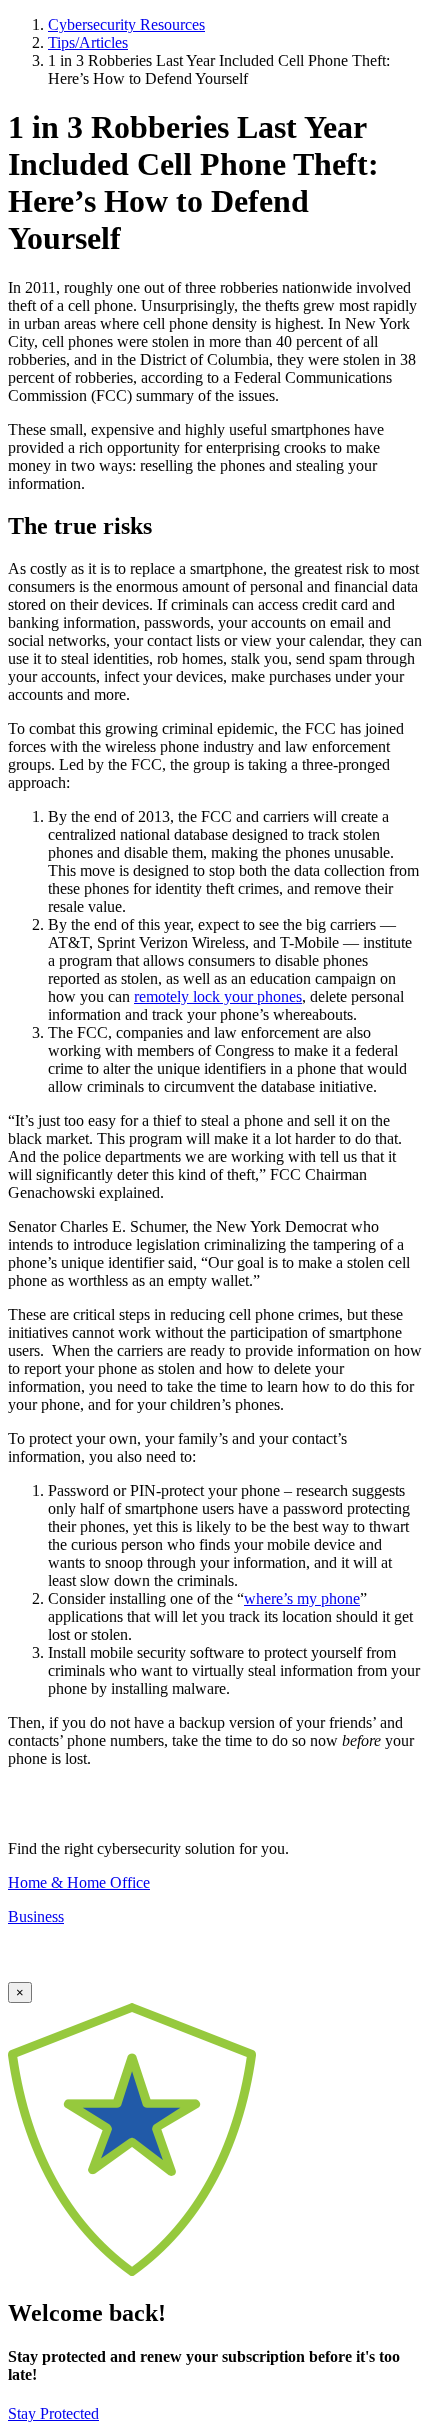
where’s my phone (302, 1598)
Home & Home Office (79, 1882)
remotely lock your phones (218, 996)
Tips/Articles (88, 42)
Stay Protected (53, 2413)
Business (36, 1916)
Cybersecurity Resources (126, 24)
